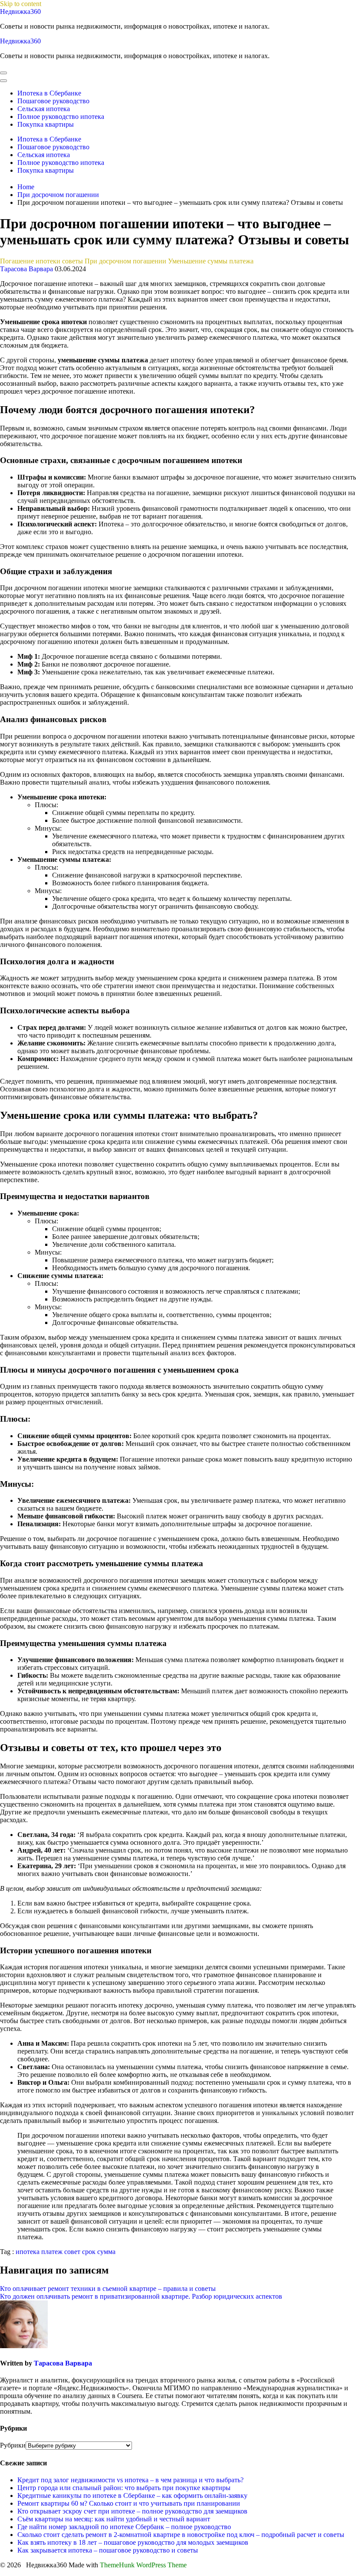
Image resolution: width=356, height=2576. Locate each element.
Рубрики (13, 2445)
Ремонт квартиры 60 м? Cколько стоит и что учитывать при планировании (129, 2503)
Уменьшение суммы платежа (211, 261)
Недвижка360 (20, 11)
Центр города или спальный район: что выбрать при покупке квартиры (124, 2488)
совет (72, 2252)
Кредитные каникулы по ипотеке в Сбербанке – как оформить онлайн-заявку (132, 2495)
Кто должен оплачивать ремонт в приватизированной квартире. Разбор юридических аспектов (141, 2296)
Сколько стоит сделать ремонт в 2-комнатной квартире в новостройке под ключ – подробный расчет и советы (181, 2535)
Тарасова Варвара (26, 269)
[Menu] (3, 73)
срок (89, 2252)
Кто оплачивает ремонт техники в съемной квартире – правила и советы (108, 2288)
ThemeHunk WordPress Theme (143, 2565)
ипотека (28, 2252)
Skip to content (21, 4)
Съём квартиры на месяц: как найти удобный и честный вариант (114, 2519)
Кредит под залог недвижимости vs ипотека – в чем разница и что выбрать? (130, 2480)
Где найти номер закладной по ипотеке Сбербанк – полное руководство (124, 2527)
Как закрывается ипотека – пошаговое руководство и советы (108, 2550)
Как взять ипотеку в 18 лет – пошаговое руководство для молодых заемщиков (133, 2542)
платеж (52, 2252)
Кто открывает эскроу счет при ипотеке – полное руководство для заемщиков (132, 2511)
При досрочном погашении (125, 261)
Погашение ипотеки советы (41, 261)
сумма (106, 2252)
